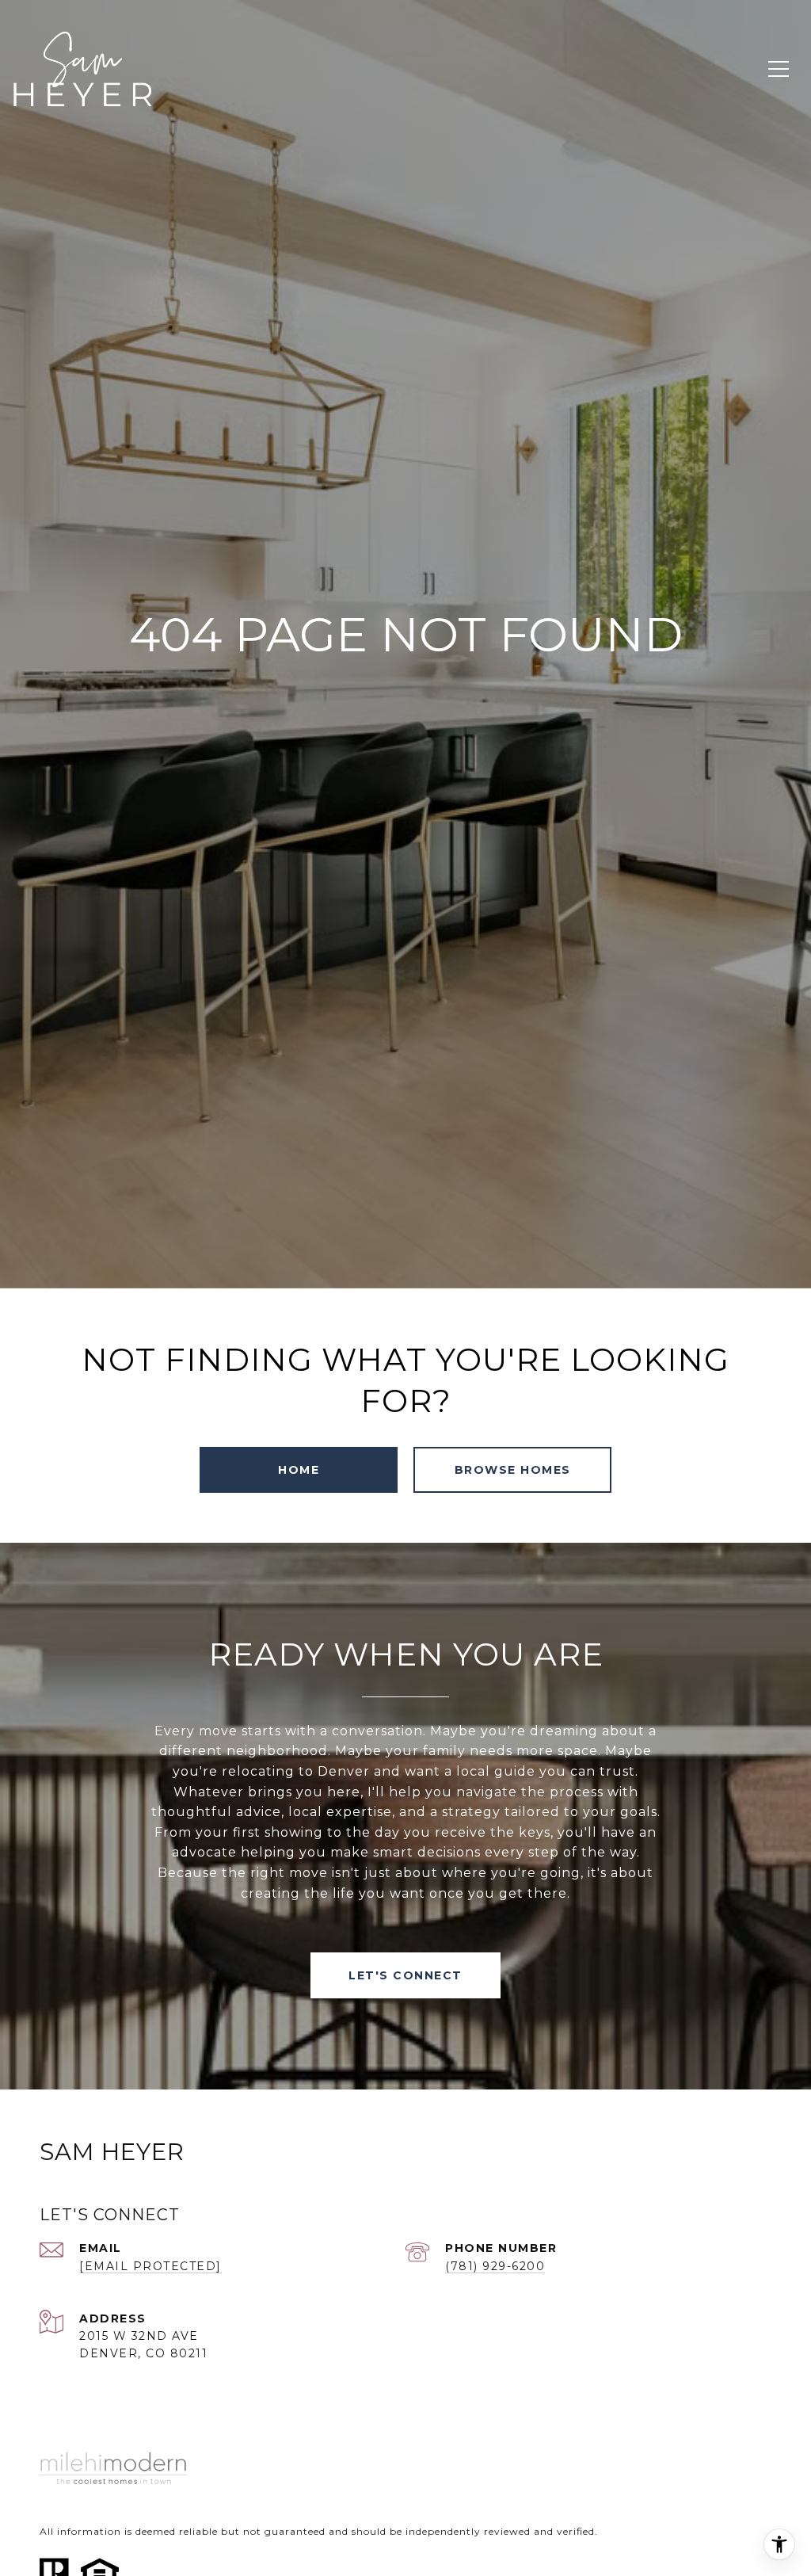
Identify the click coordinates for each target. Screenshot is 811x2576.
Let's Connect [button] (405, 1975)
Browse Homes (513, 1470)
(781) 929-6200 (495, 2266)
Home (299, 1470)
